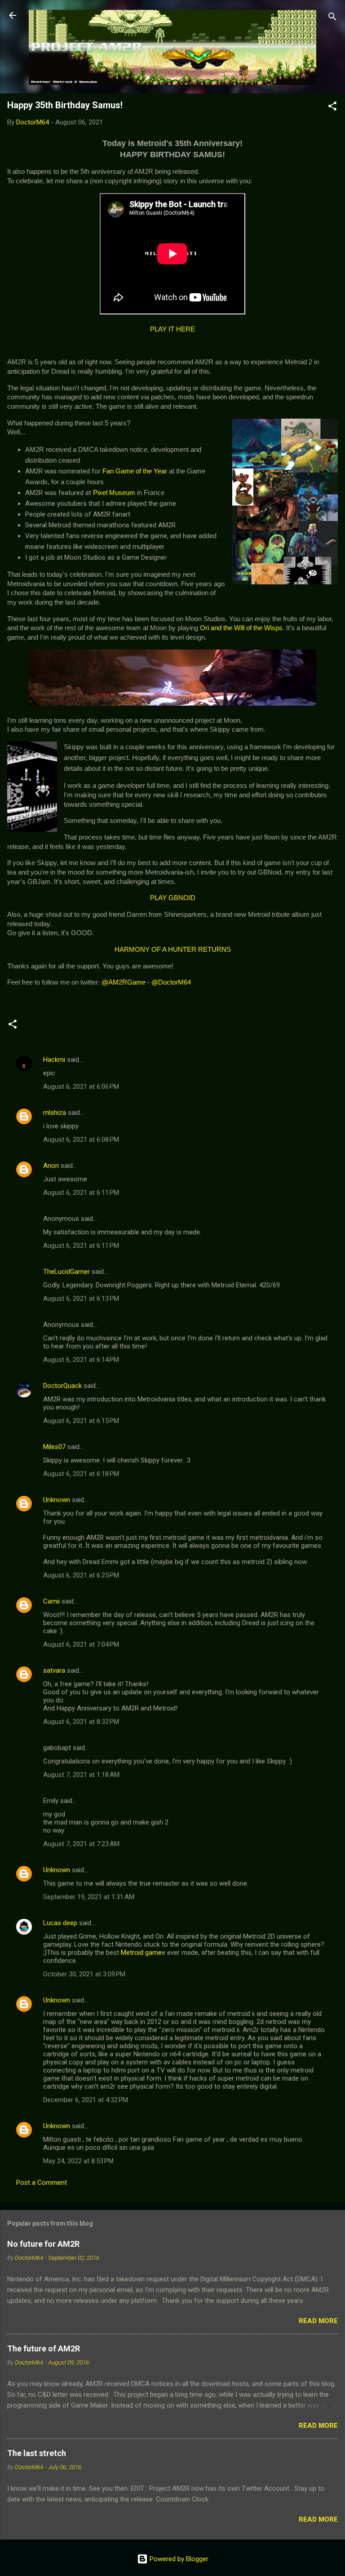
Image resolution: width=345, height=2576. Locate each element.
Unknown (57, 1500)
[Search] (332, 18)
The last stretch (37, 2453)
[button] (332, 108)
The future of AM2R (44, 2348)
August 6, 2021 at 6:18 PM (81, 1474)
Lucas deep (60, 1923)
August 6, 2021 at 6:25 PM (81, 1575)
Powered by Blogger (178, 2559)
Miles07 (54, 1447)
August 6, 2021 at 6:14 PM (81, 1360)
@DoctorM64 (171, 982)
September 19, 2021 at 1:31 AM (89, 1897)
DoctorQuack (62, 1386)
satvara (54, 1670)
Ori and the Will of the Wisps (241, 628)
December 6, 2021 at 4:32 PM (86, 2100)
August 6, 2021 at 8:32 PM (81, 1722)
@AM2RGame (124, 982)
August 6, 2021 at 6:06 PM (81, 1087)
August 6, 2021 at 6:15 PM (81, 1421)
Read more (318, 2321)
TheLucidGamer (66, 1272)
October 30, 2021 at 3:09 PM (84, 1974)
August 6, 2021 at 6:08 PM (81, 1140)
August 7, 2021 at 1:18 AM (81, 1775)
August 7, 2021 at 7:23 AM (81, 1844)
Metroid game (141, 1953)
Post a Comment (42, 2183)
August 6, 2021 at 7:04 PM (81, 1644)
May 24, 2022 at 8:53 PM (78, 2161)
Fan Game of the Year (135, 471)
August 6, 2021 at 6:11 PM (81, 1193)
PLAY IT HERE (172, 329)
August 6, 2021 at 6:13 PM (81, 1299)
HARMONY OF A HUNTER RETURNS (173, 950)
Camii (51, 1601)
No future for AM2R (43, 2244)
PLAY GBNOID (173, 898)
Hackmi (54, 1060)
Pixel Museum (114, 493)
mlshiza (55, 1113)
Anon (51, 1166)
